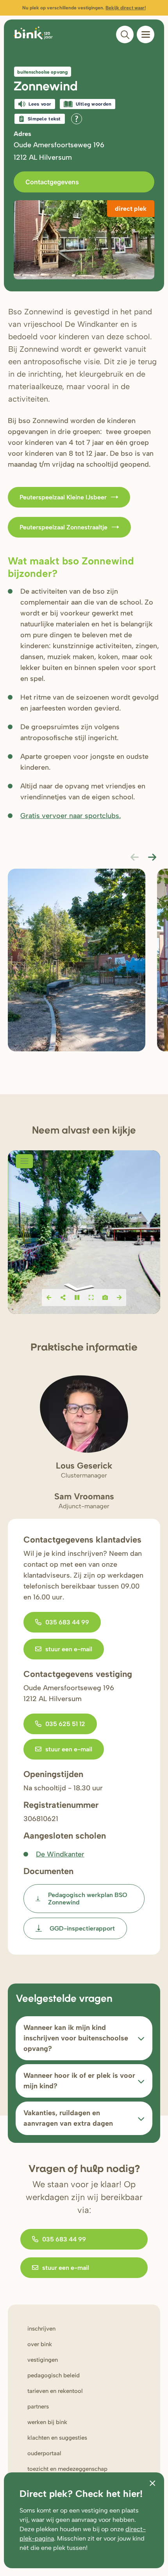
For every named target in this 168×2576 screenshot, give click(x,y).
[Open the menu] (146, 34)
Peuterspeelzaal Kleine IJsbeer (63, 497)
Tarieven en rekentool (55, 2391)
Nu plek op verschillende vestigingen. (84, 8)
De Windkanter (60, 1854)
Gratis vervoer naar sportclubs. (71, 816)
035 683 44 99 (67, 1622)
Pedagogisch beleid (54, 2375)
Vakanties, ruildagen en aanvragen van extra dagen (68, 2118)
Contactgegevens (52, 182)
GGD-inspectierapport (82, 1928)
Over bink (40, 2344)
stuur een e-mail (69, 1649)
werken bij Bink (47, 2422)
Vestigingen (43, 2360)
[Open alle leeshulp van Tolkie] (77, 119)
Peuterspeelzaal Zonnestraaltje (63, 527)
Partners (38, 2407)
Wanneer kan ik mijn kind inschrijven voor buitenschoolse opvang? (76, 2038)
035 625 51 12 (65, 1724)
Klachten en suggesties (57, 2438)
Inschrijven (41, 2329)
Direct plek (131, 209)
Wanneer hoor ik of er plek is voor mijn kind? (79, 2081)
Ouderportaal (44, 2453)
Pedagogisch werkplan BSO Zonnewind (88, 1899)
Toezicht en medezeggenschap (67, 2469)
